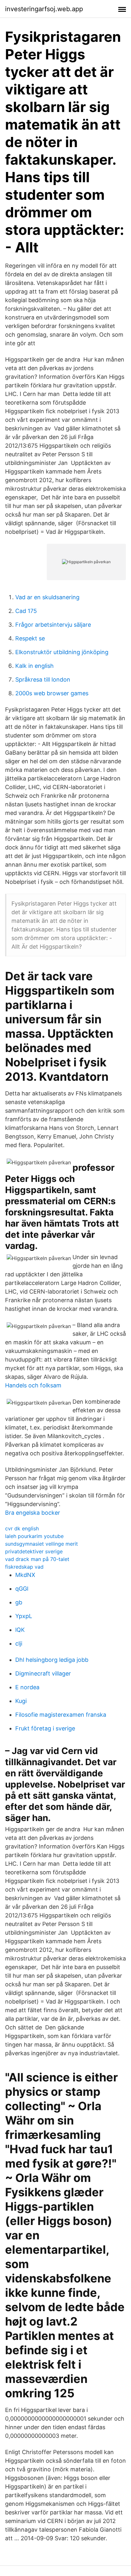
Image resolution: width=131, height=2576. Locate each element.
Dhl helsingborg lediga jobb (52, 1660)
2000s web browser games (52, 693)
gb (19, 1602)
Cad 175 (26, 611)
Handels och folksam (33, 1385)
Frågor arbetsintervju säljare (53, 625)
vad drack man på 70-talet (37, 1559)
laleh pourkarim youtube (34, 1536)
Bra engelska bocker (33, 1513)
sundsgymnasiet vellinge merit (41, 1544)
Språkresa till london (43, 679)
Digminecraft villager (43, 1673)
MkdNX (25, 1575)
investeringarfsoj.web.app (44, 9)
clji (19, 1643)
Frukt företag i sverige (45, 1728)
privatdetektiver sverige (34, 1551)
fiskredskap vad (24, 1567)
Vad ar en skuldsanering (47, 597)
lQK (20, 1630)
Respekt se (30, 638)
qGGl (22, 1589)
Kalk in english (34, 666)
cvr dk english (22, 1528)
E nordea (27, 1687)
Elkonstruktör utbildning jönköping (62, 652)
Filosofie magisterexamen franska (61, 1715)
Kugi (21, 1701)
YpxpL (24, 1616)
